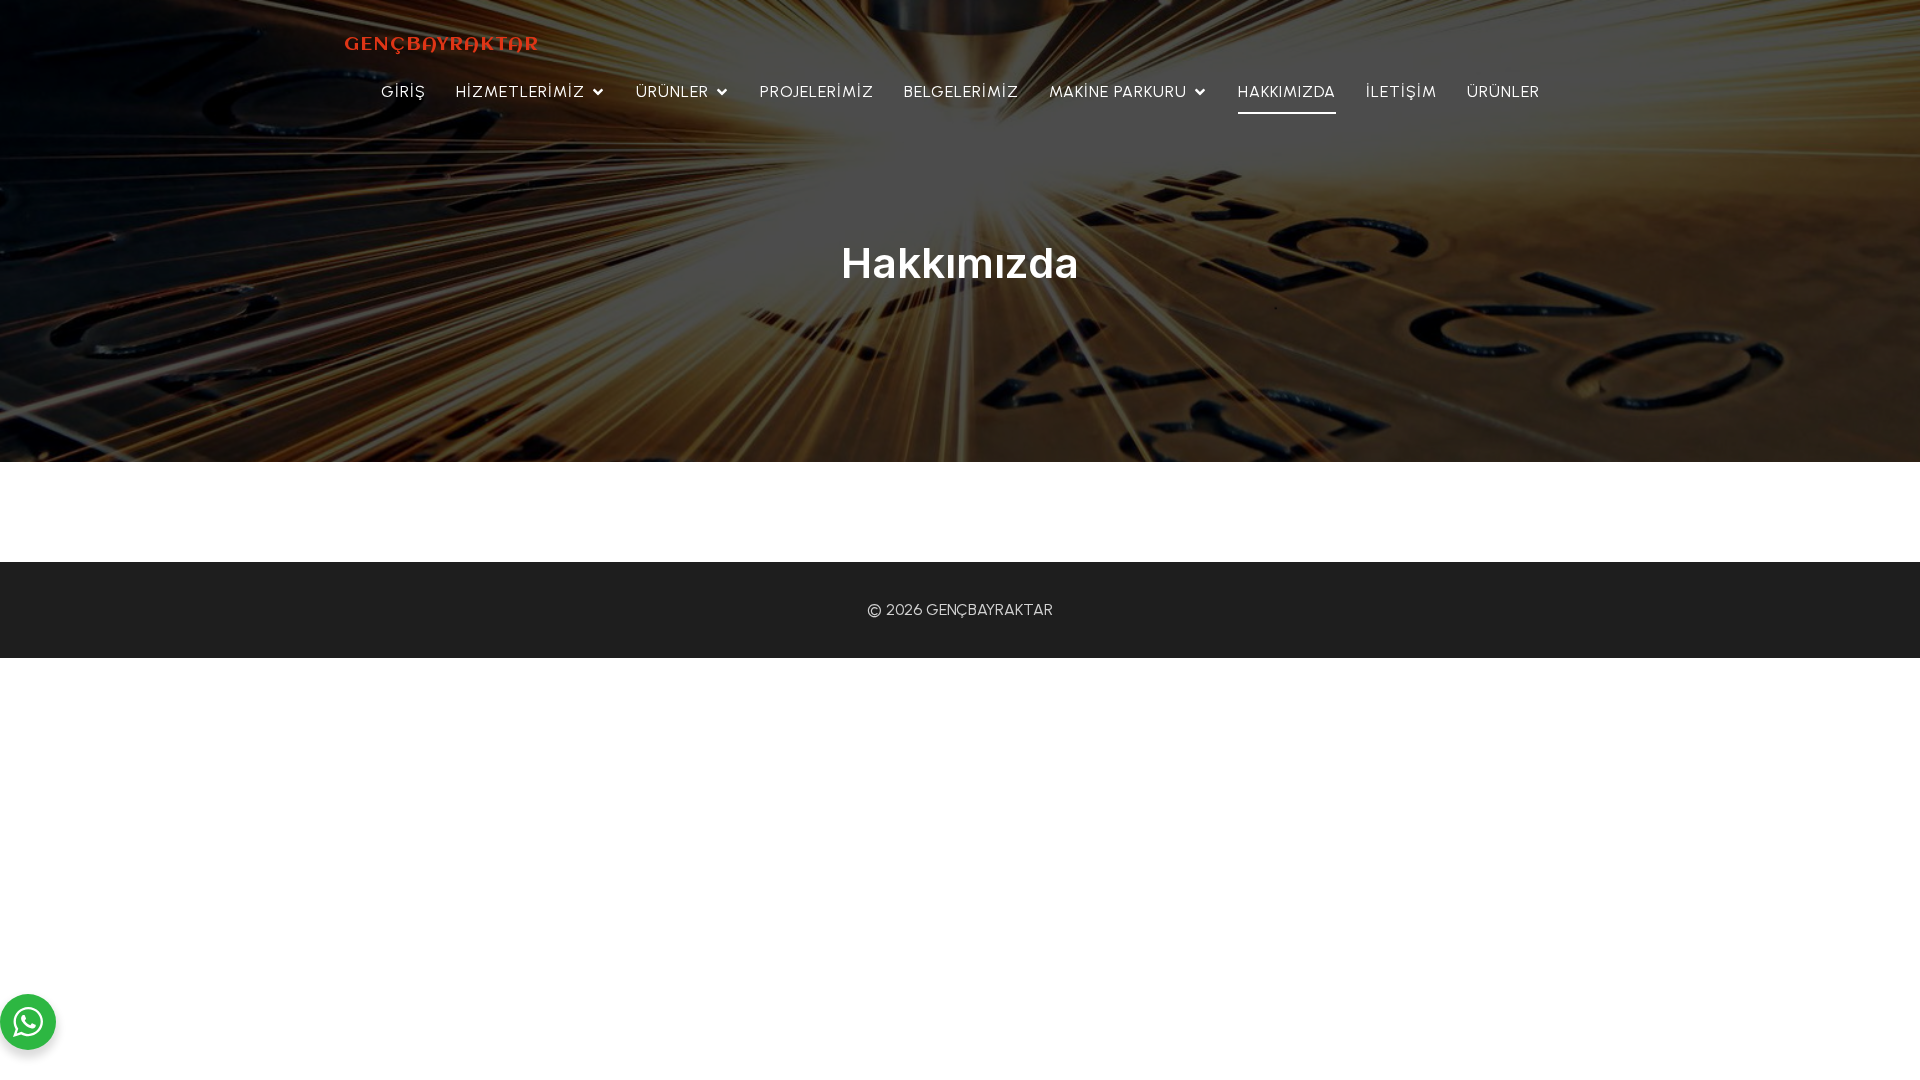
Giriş (403, 91)
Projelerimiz (817, 91)
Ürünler (1503, 91)
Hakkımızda (1287, 91)
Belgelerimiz (961, 91)
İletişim (1401, 91)
